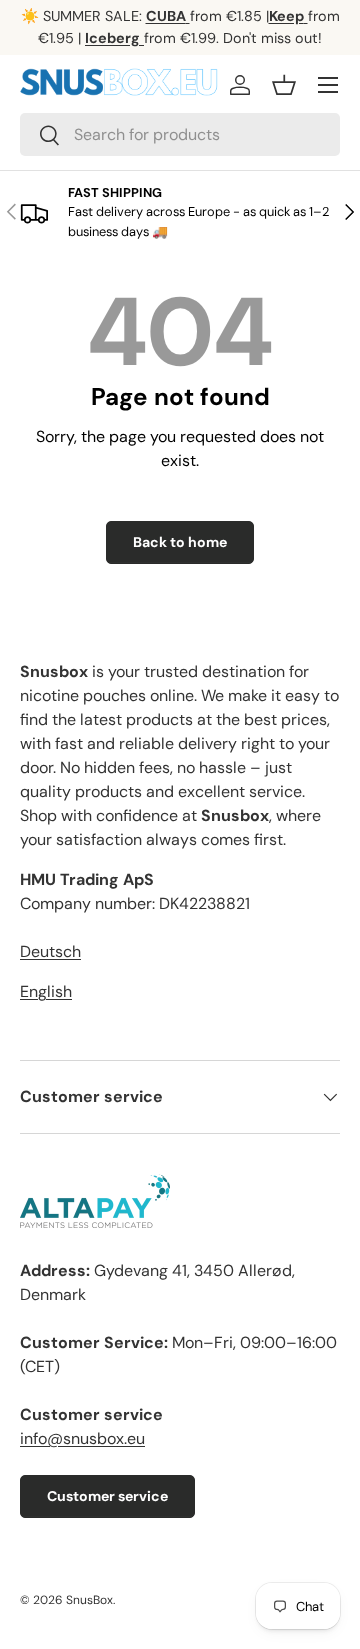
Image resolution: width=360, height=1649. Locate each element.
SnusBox (89, 1600)
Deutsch (50, 951)
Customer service (107, 1496)
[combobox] (180, 134)
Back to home (180, 542)
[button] (284, 85)
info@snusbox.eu (82, 1438)
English (46, 991)
